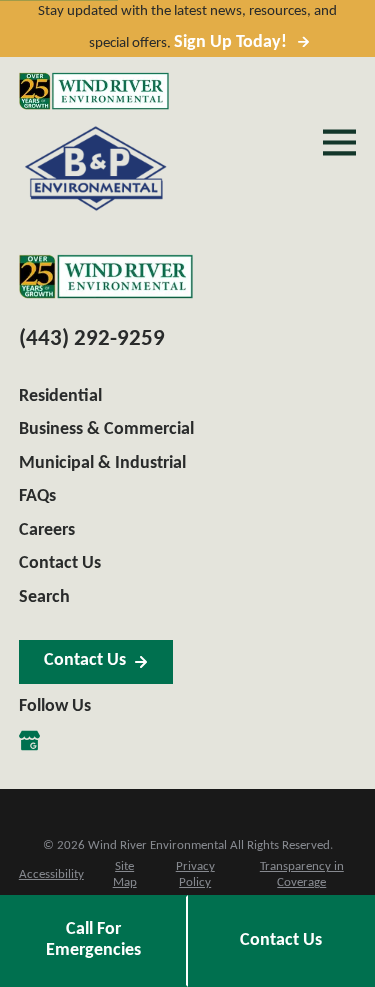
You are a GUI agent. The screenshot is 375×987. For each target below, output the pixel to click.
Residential (60, 396)
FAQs (37, 496)
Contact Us (60, 563)
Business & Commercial (106, 429)
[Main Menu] (339, 142)
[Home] (94, 91)
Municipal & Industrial (102, 463)
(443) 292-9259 (92, 339)
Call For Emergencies (93, 940)
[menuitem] (51, 876)
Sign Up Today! (230, 42)
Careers (47, 530)
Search (44, 597)
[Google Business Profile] (29, 740)
